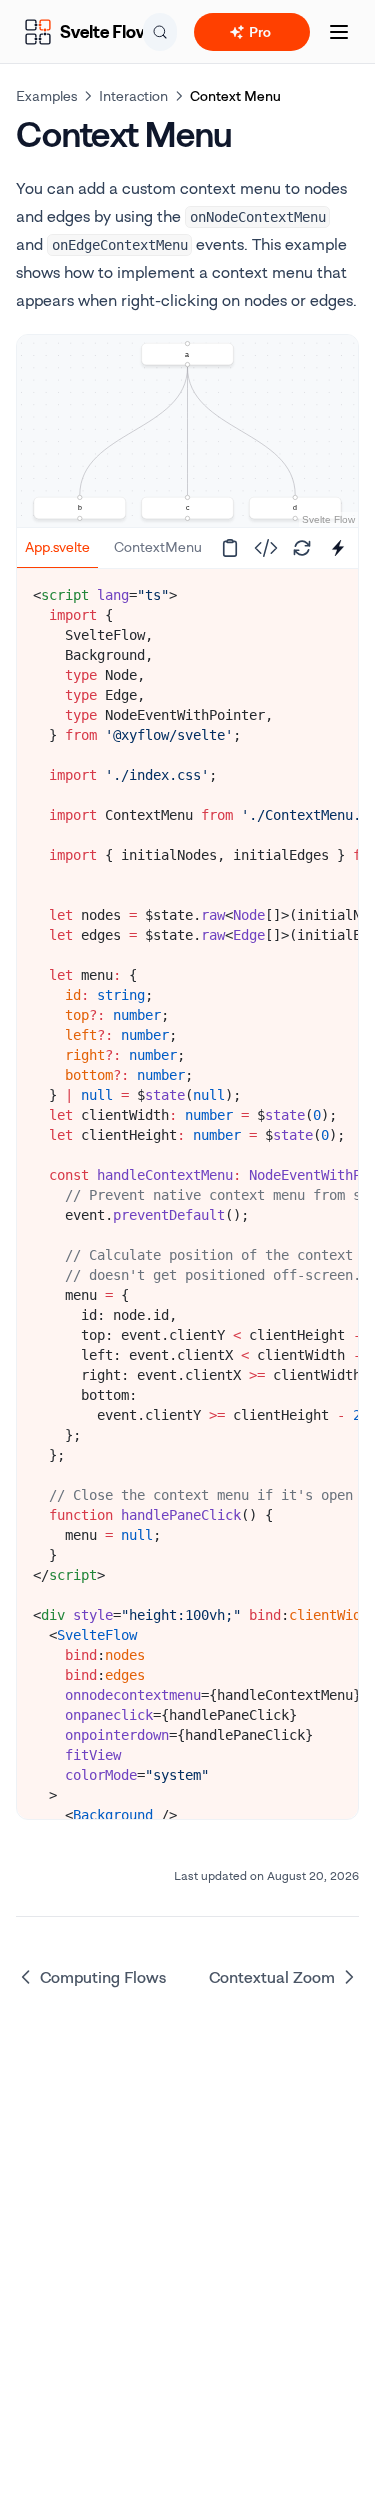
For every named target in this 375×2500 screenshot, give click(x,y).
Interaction (133, 95)
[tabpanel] (187, 1325)
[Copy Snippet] (230, 548)
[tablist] (109, 548)
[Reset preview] (302, 548)
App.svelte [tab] (57, 546)
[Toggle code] (266, 548)
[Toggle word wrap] (328, 591)
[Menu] (339, 32)
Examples (46, 95)
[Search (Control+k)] (160, 32)
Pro (260, 31)
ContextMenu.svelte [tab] (178, 546)
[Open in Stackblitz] (338, 548)
